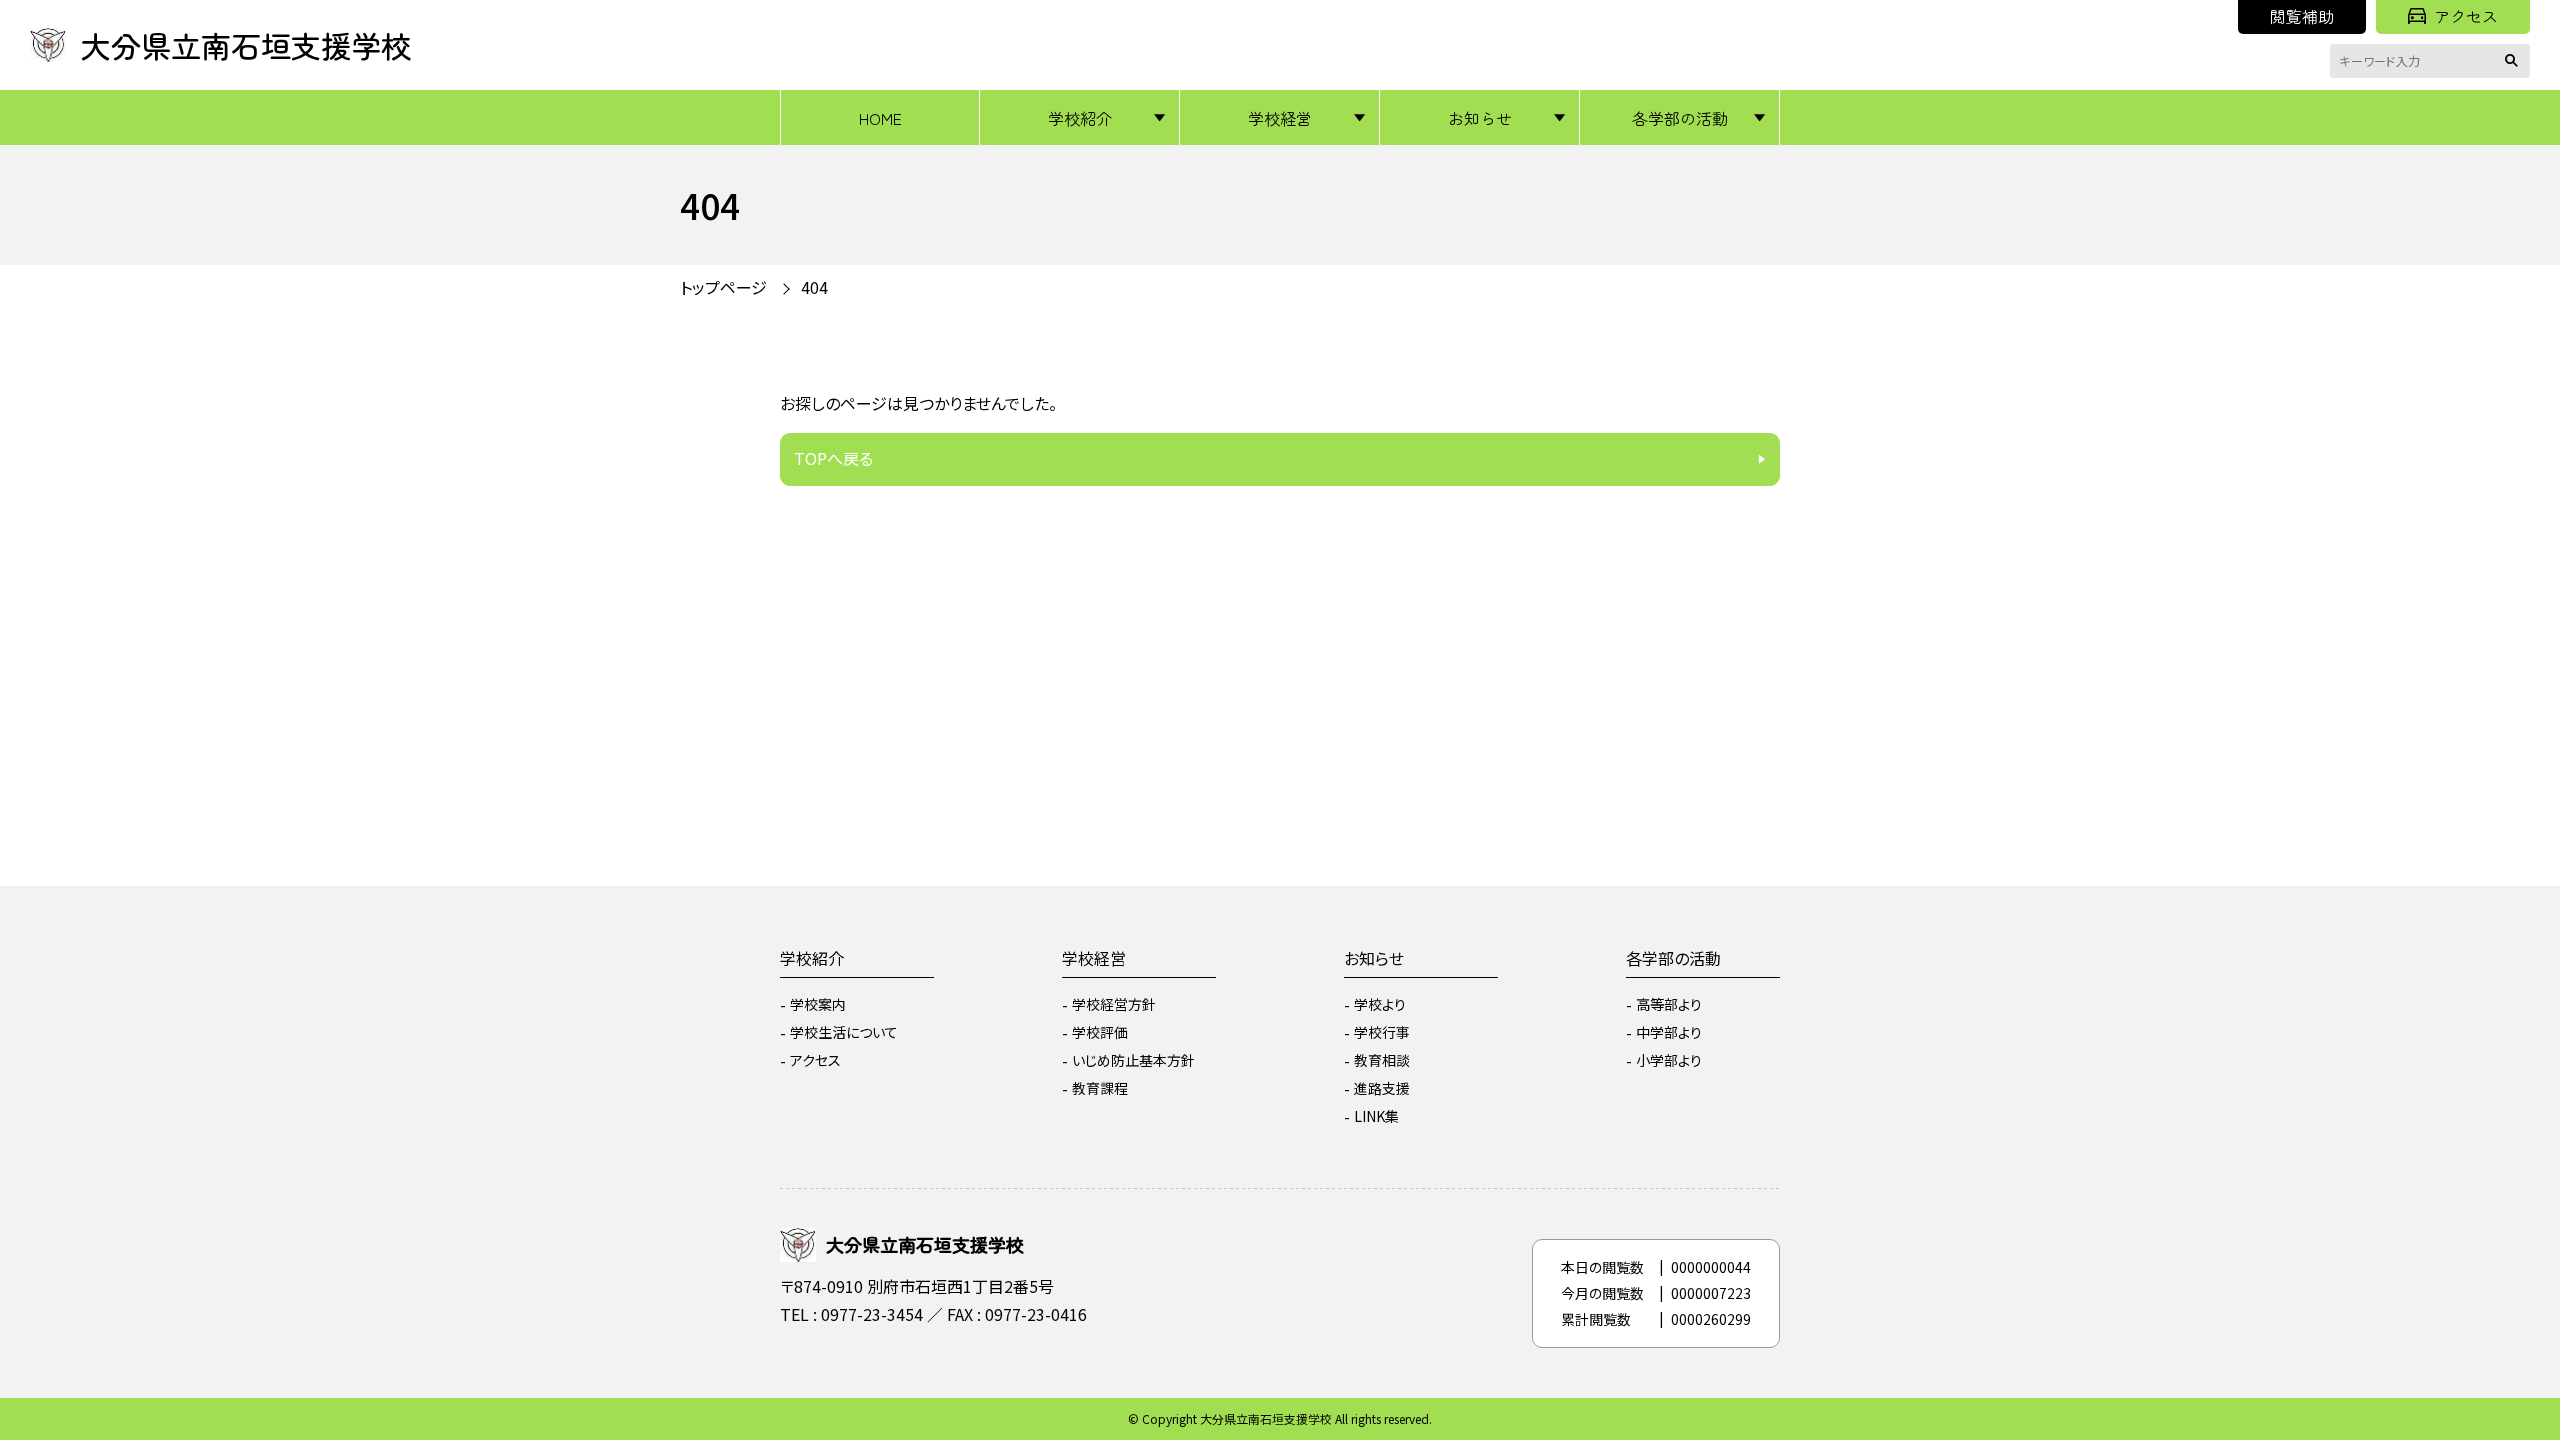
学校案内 (818, 1004)
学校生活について (844, 1032)
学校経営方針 (1114, 1004)
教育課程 (1100, 1088)
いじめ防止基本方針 (1133, 1060)
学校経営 (1280, 118)
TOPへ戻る (833, 458)
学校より (1380, 1004)
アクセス (2466, 16)
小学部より (1669, 1060)
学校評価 (1100, 1032)
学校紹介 (1080, 118)
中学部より (1669, 1032)
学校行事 (1382, 1032)
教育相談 (1382, 1060)
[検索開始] (2515, 61)
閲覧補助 (2302, 16)
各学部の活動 (1680, 118)
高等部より (1669, 1004)
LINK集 (1376, 1116)
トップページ (723, 287)
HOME (880, 118)
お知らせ (1480, 118)
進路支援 (1382, 1088)
